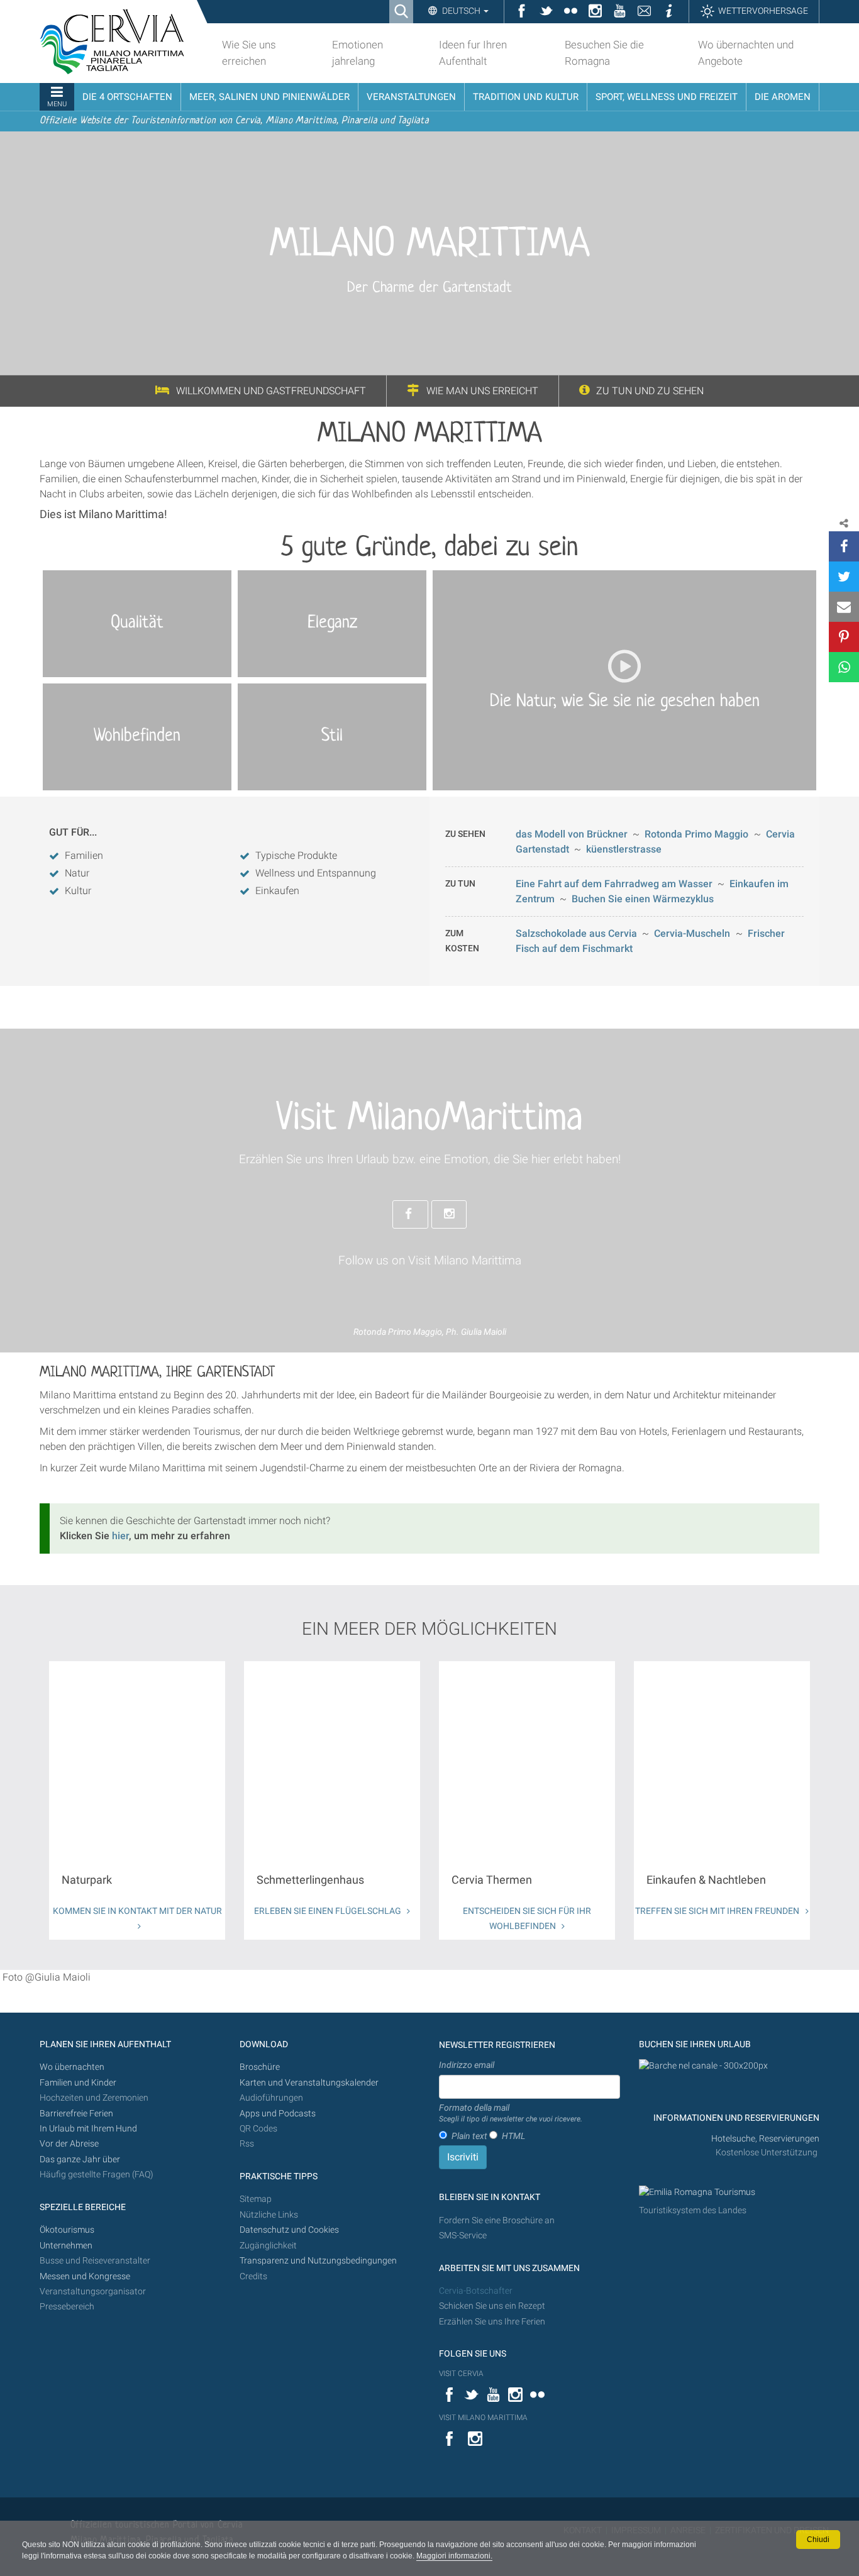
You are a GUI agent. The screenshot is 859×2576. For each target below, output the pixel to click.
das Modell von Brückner (572, 834)
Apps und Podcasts (278, 2114)
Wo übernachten (72, 2067)
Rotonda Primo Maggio (696, 834)
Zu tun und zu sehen (650, 391)
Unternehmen (66, 2246)
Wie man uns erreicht (482, 391)
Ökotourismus (67, 2230)
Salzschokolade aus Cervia (576, 933)
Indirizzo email (467, 2065)
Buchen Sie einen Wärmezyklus (643, 899)
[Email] (844, 607)
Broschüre (260, 2067)
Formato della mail (511, 2113)
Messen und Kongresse (85, 2276)
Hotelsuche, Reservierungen (765, 2139)
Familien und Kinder (78, 2083)
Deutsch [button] (461, 11)
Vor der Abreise (69, 2144)
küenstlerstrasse (624, 849)
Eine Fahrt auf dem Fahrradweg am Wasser (614, 884)
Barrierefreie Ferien (77, 2114)
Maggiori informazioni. (454, 2556)
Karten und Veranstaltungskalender (309, 2083)
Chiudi (818, 2540)
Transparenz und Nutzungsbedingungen (318, 2261)
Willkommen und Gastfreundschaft (271, 391)
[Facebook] (844, 546)
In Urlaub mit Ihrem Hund (88, 2129)
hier (120, 1536)
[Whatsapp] (844, 667)
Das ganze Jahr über (80, 2159)
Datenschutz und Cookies (290, 2230)
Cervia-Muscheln (692, 933)
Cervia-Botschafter (476, 2291)
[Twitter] (844, 577)
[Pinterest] (844, 637)
